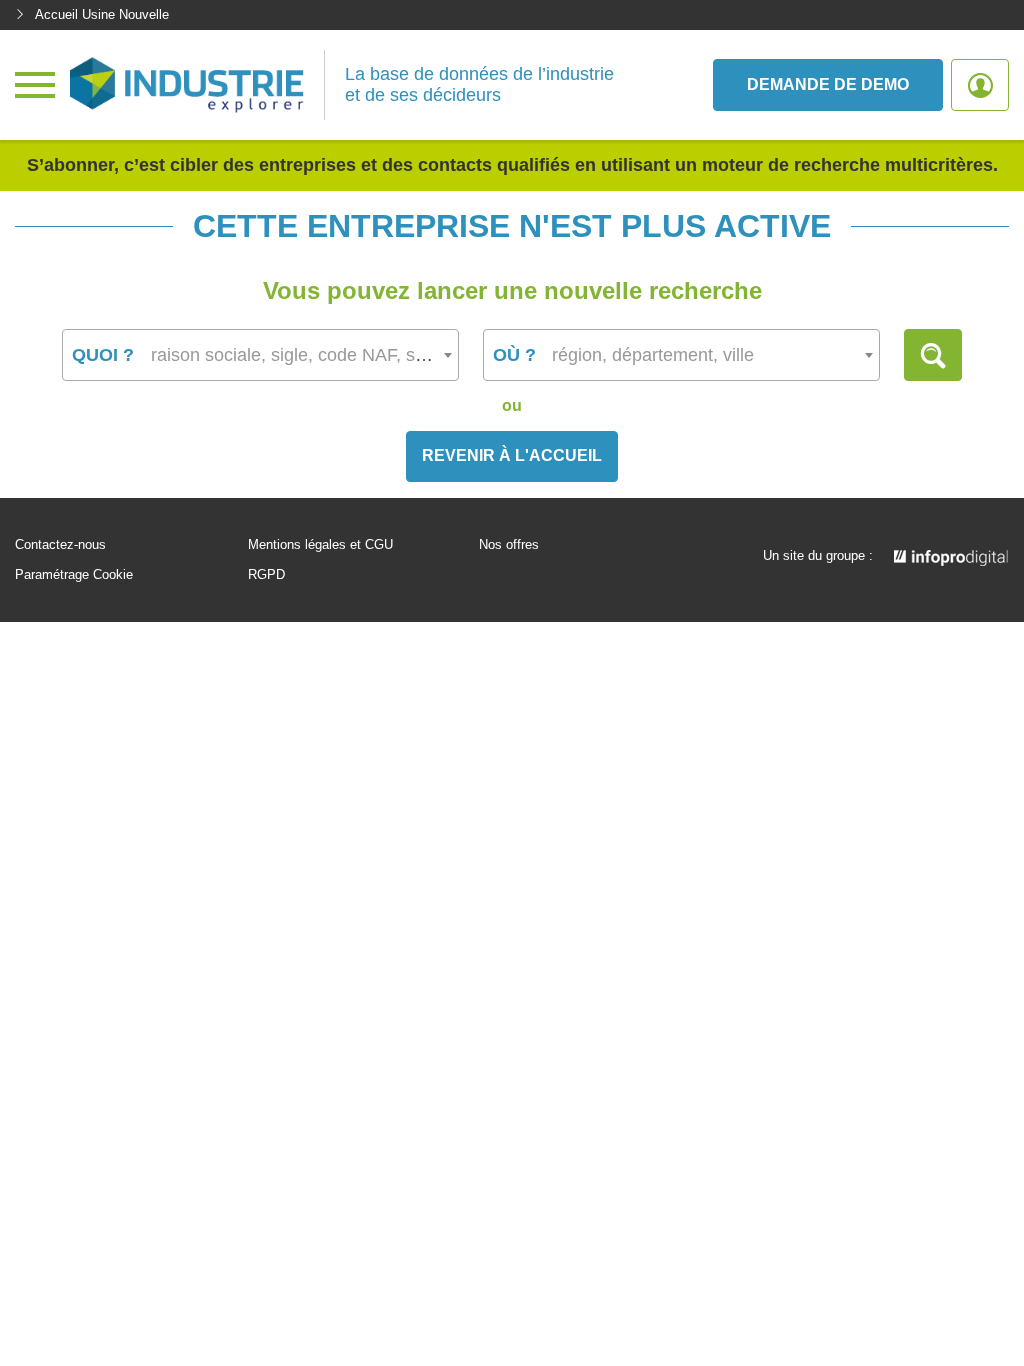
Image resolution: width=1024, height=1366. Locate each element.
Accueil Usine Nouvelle (102, 14)
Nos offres (509, 545)
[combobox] (260, 355)
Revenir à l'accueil (512, 455)
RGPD (266, 575)
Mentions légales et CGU (320, 545)
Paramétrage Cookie (74, 575)
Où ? (514, 355)
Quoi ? (103, 355)
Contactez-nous (60, 545)
